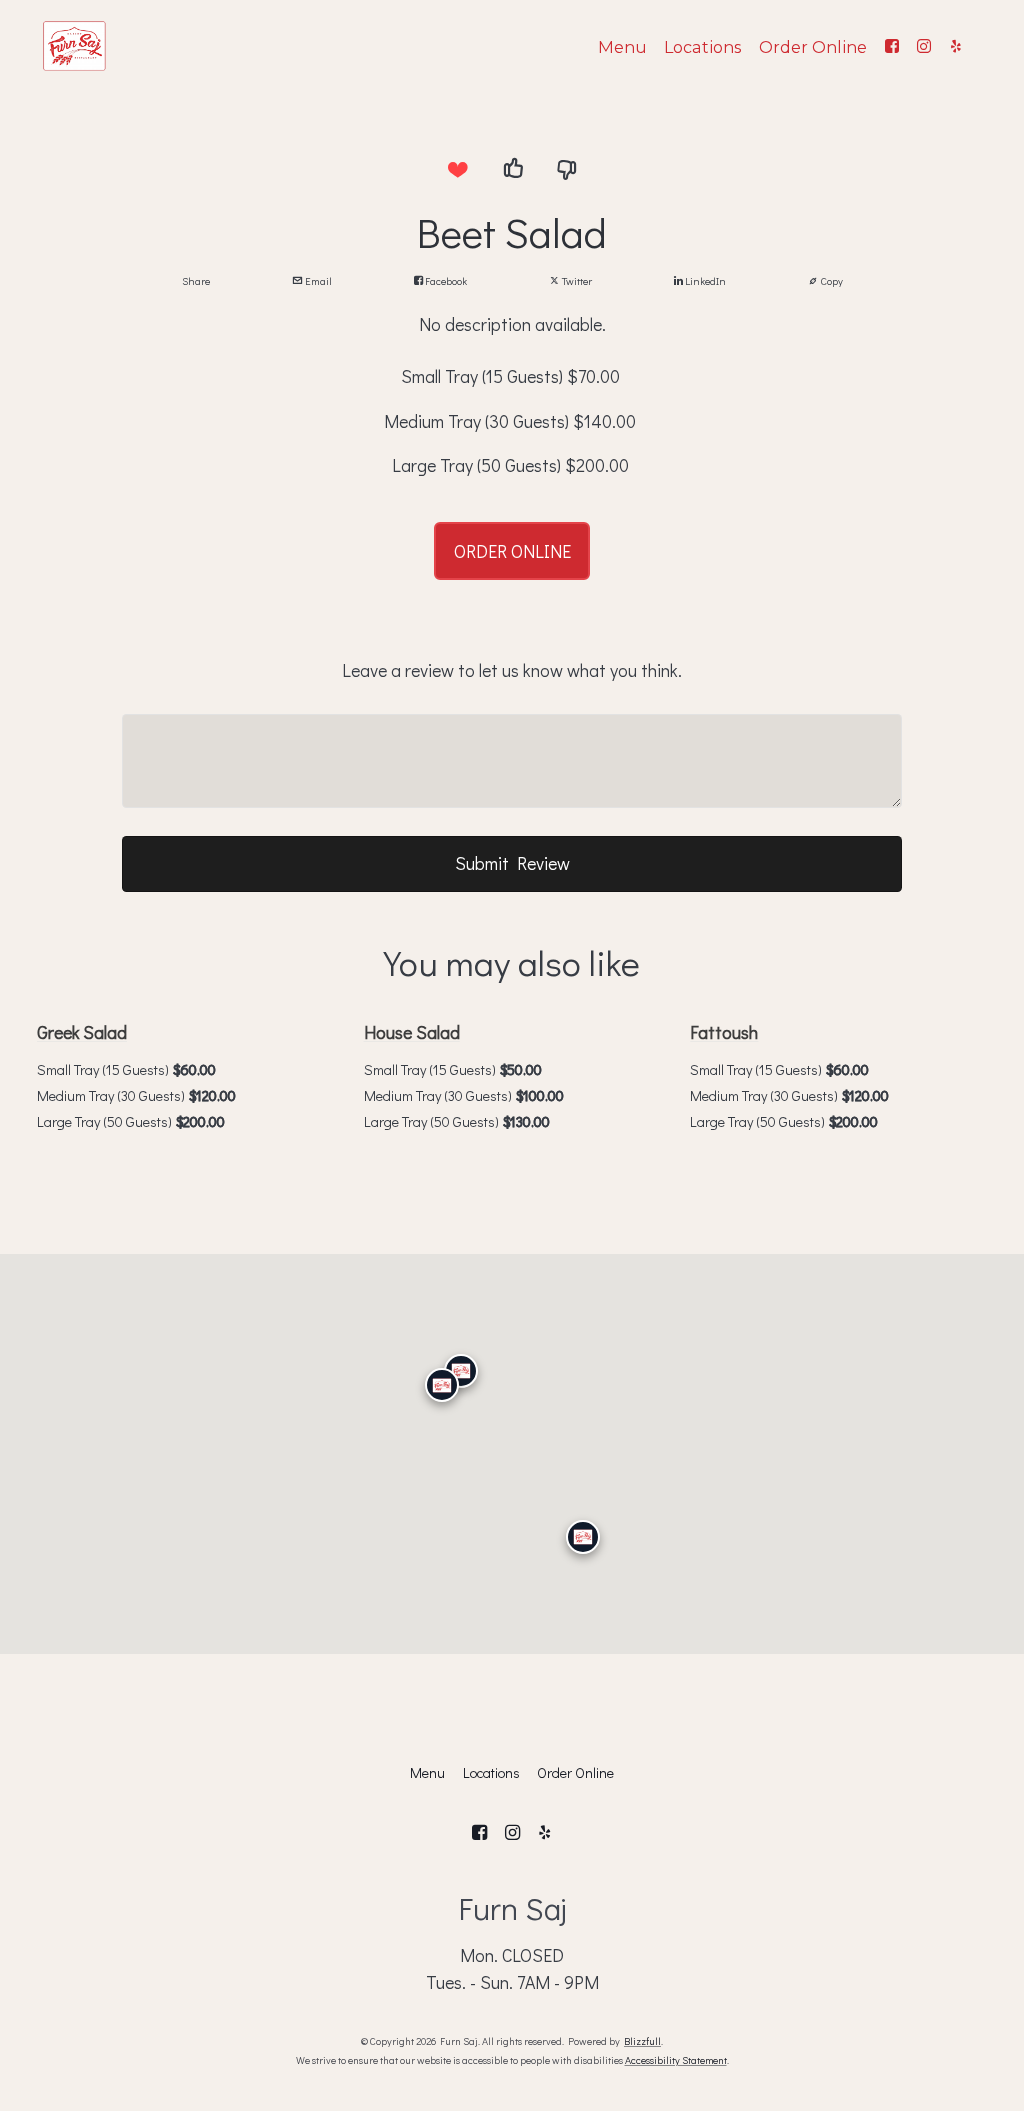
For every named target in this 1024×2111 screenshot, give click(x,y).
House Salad (412, 1032)
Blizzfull (642, 2041)
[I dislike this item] (567, 170)
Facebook (445, 281)
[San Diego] (583, 1537)
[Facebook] (892, 46)
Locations (702, 47)
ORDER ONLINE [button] (512, 551)
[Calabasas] (442, 1385)
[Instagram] (924, 46)
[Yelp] (956, 46)
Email (317, 281)
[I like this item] (512, 170)
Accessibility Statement (676, 2060)
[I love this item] (457, 170)
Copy (831, 281)
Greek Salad (82, 1032)
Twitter (576, 281)
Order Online (813, 47)
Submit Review (512, 863)
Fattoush (724, 1032)
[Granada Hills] (461, 1371)
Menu (622, 47)
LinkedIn (704, 281)
